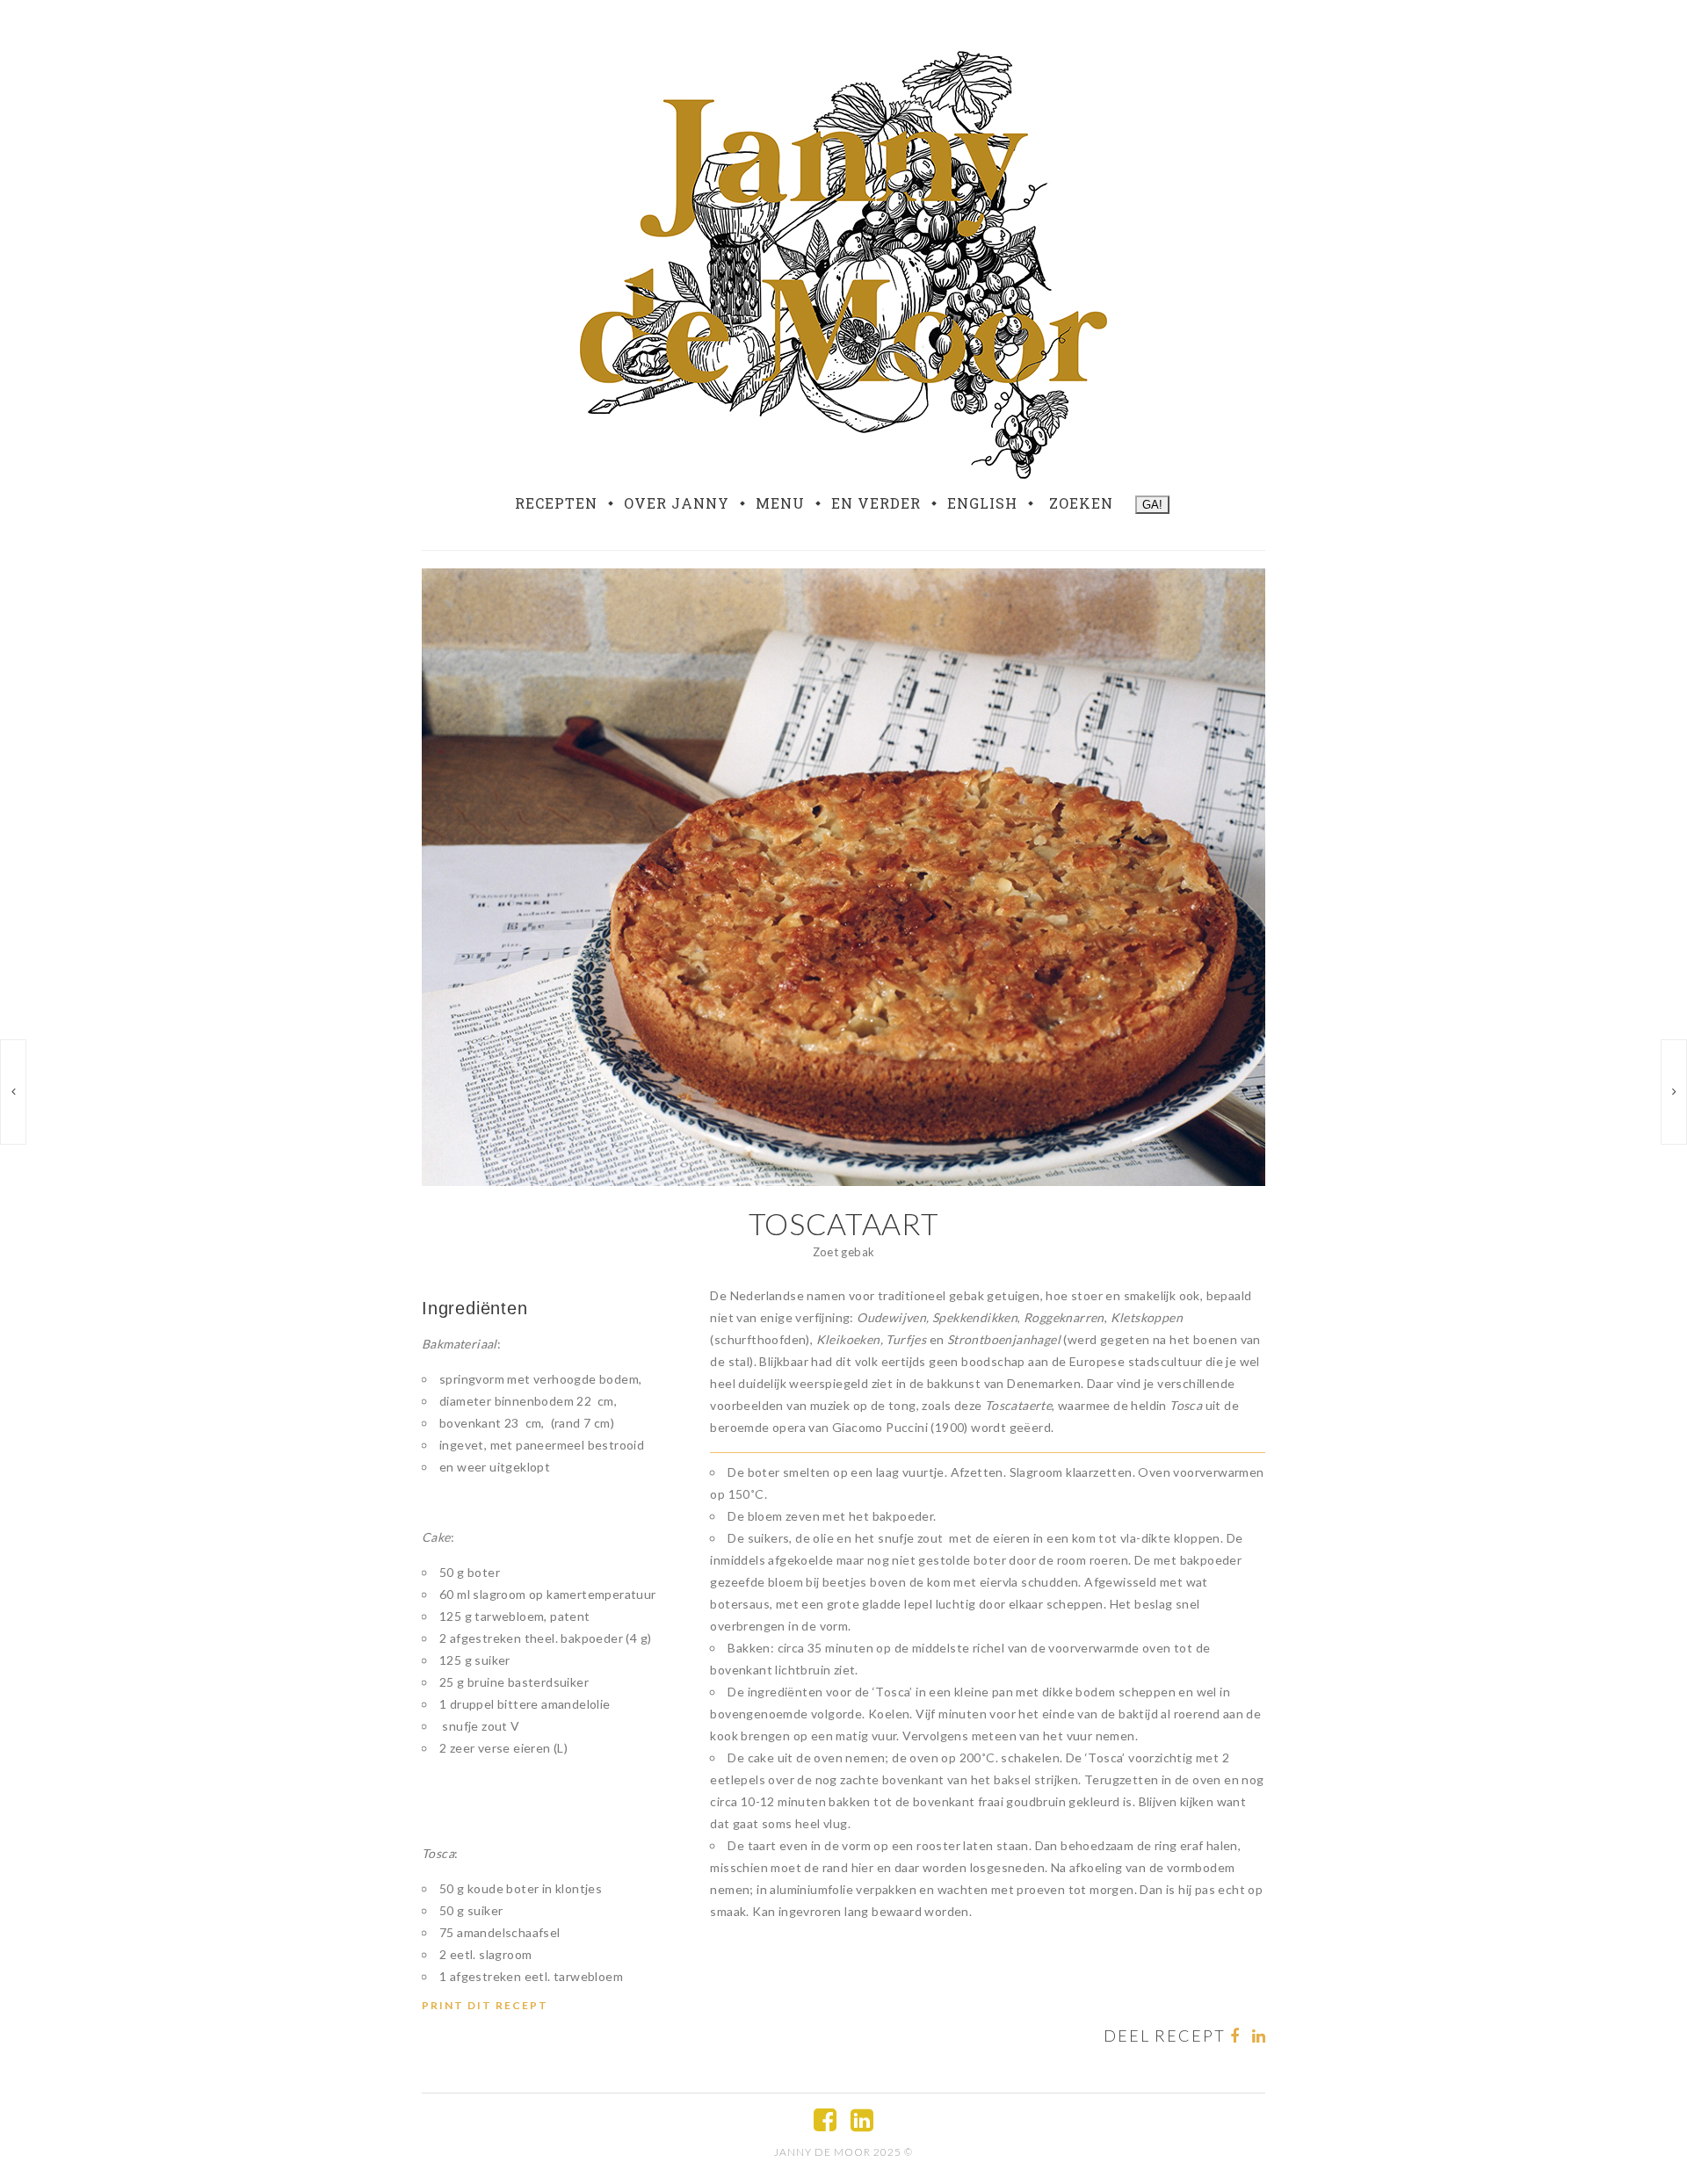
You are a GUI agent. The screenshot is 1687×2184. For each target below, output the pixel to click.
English (982, 503)
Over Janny (677, 503)
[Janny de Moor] (843, 261)
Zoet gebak (844, 1252)
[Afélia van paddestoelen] (13, 1092)
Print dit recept (485, 2005)
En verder (876, 503)
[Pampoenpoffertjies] (1674, 1092)
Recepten (556, 503)
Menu (780, 503)
